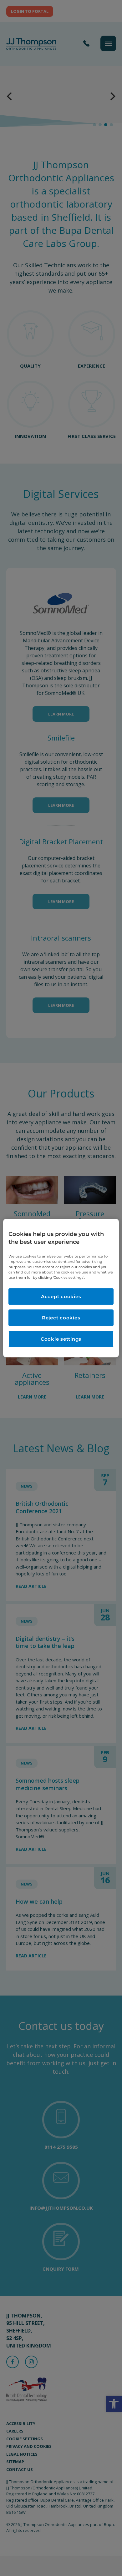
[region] (61, 1288)
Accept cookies (61, 1296)
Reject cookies (61, 1318)
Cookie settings (61, 1339)
